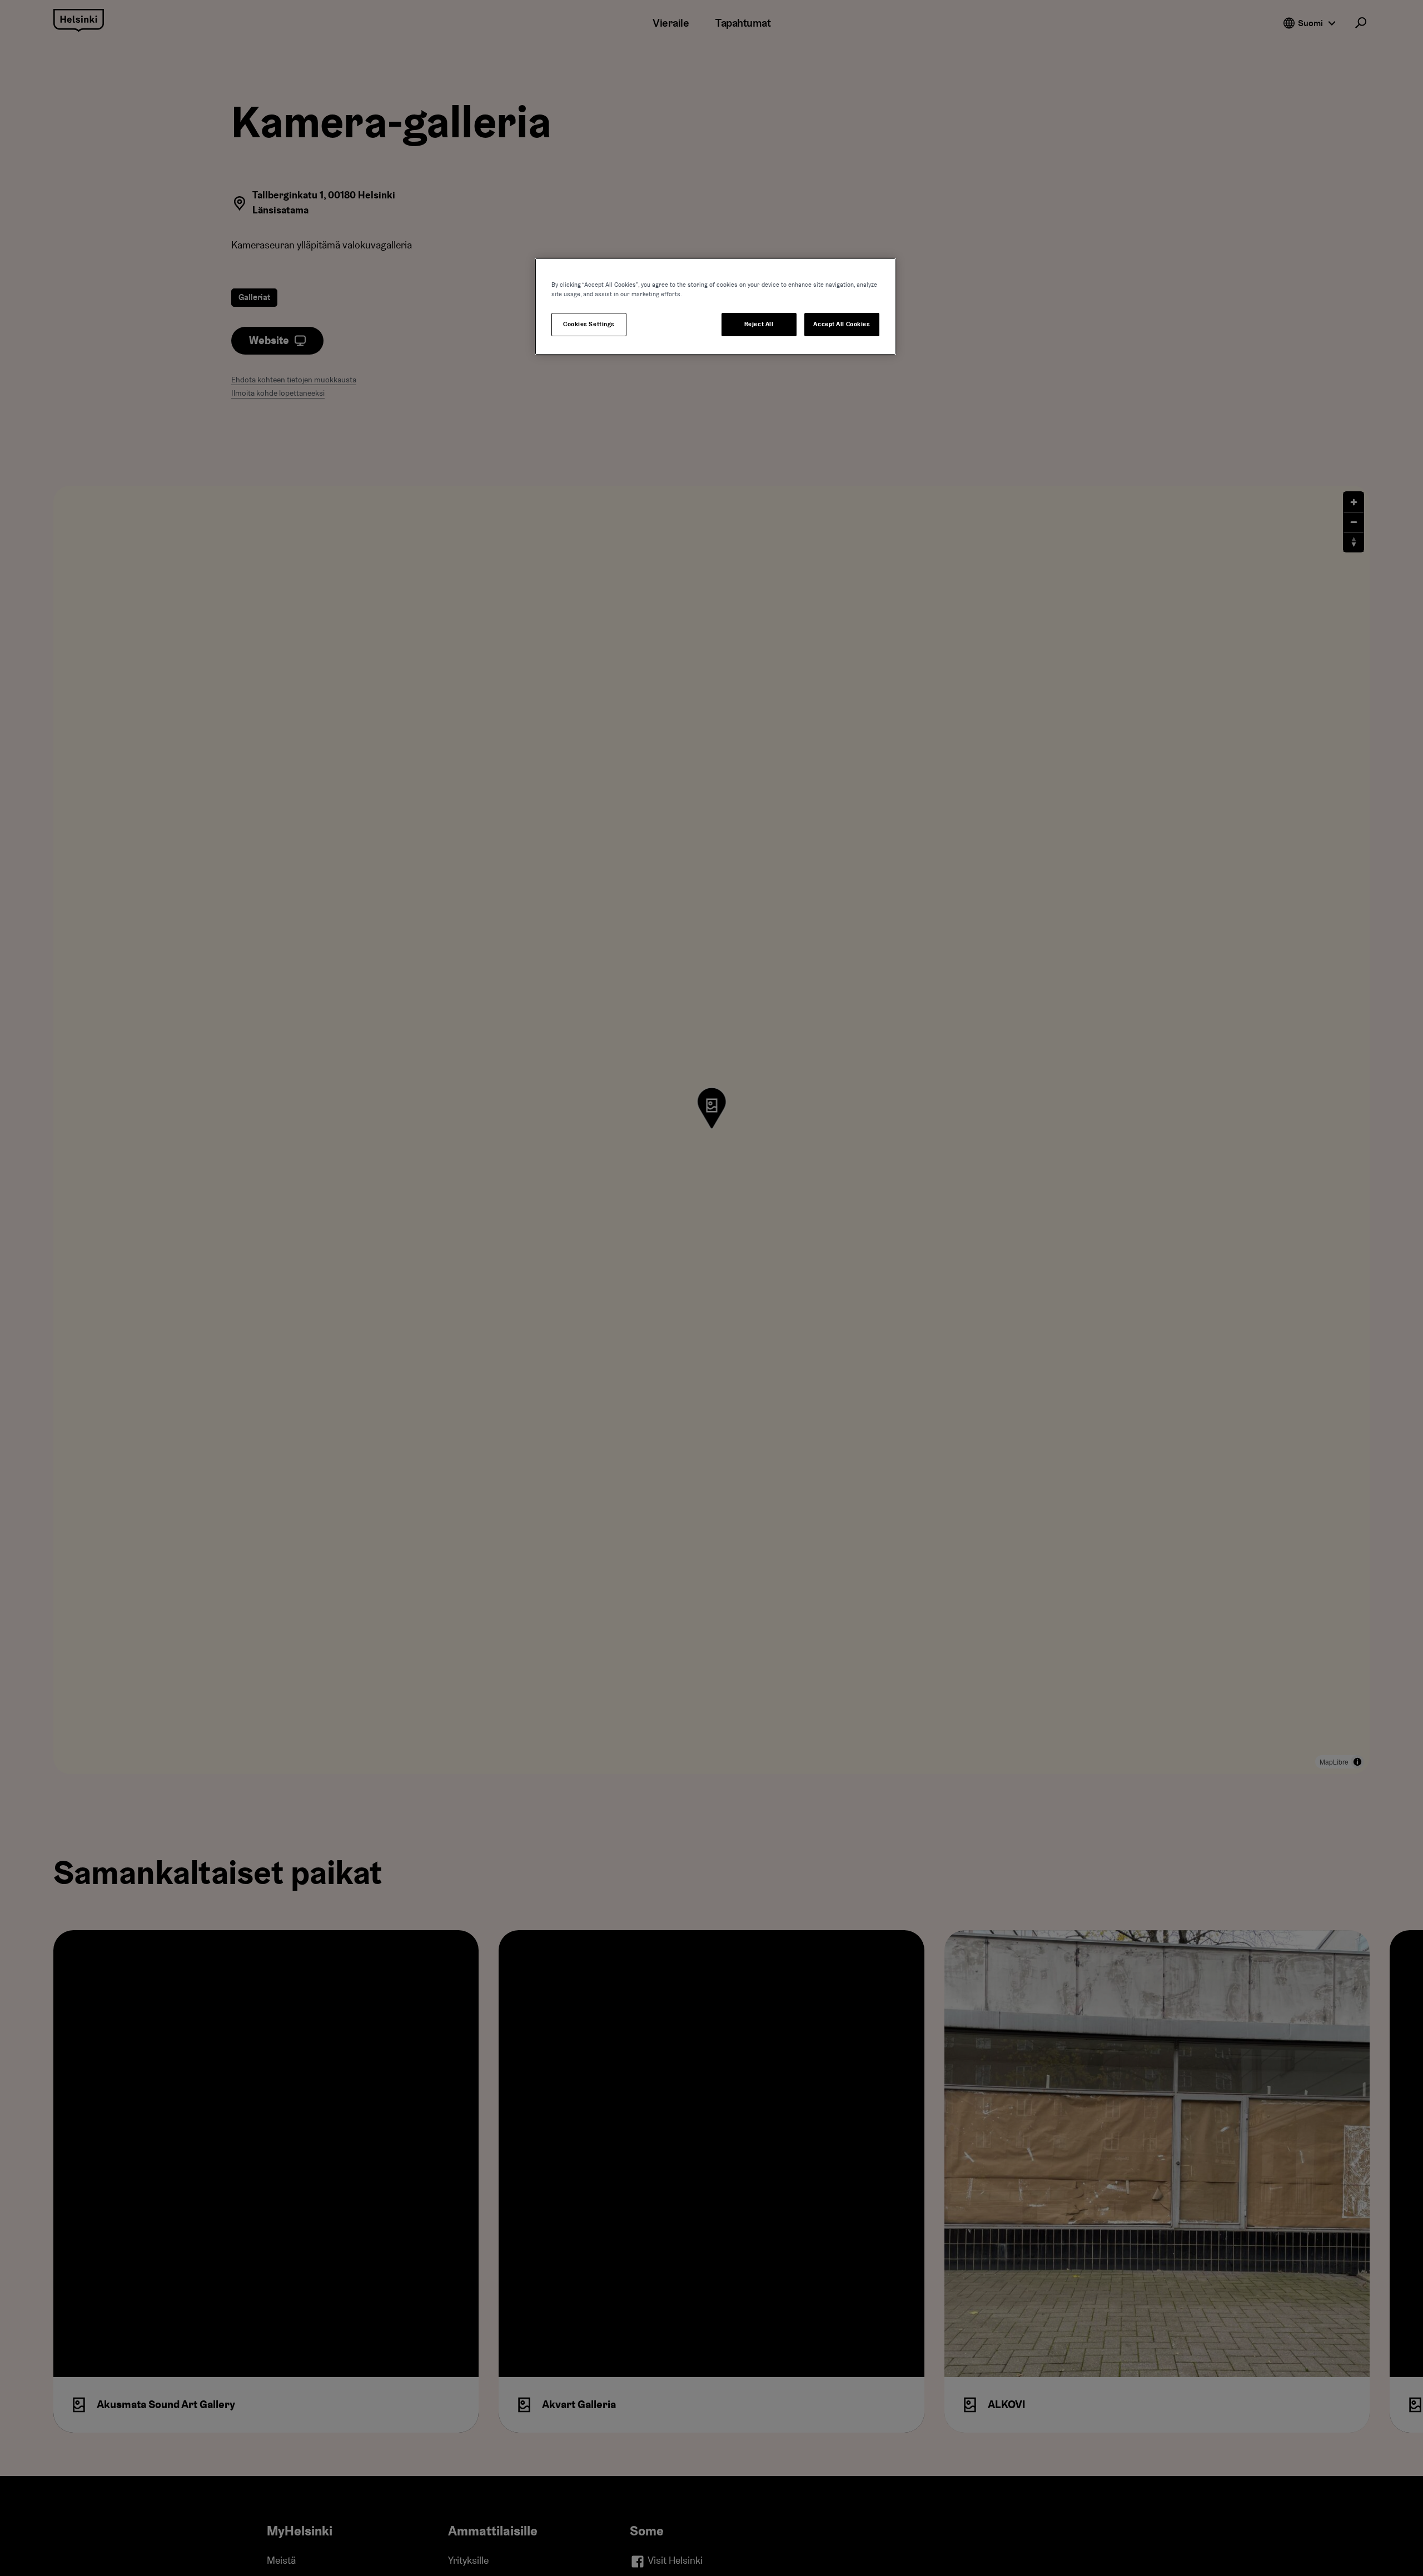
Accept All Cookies (842, 324)
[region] (715, 307)
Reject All (759, 324)
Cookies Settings (589, 324)
